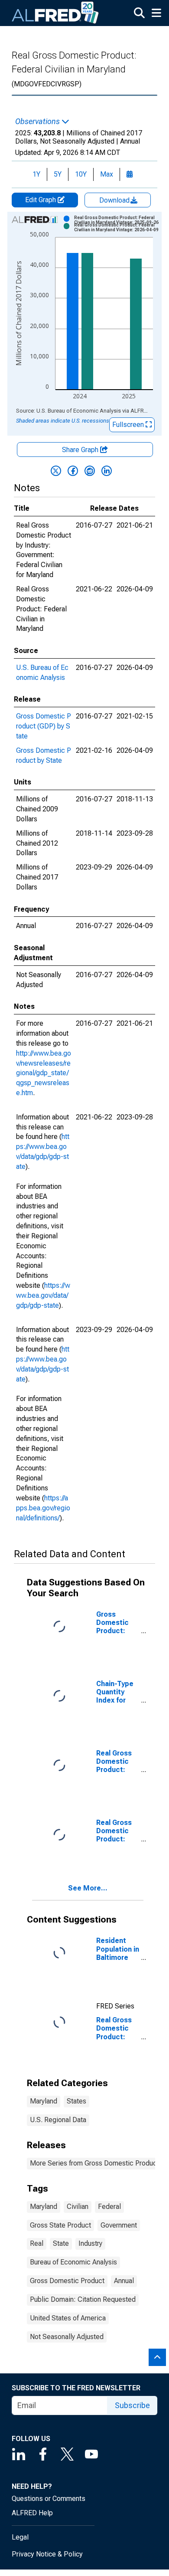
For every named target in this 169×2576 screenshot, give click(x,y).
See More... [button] (88, 1888)
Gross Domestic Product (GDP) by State (44, 726)
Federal (109, 2207)
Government (119, 2225)
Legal (20, 2537)
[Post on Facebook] (73, 471)
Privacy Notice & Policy (47, 2554)
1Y (36, 174)
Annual (124, 2281)
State (61, 2243)
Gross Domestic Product (67, 2281)
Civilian (78, 2207)
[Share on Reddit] (90, 471)
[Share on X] (56, 471)
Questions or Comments (49, 2499)
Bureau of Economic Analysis (73, 2262)
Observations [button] (38, 121)
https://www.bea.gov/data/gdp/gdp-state (43, 1295)
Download (115, 200)
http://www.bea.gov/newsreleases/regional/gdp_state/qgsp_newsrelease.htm (44, 1073)
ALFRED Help (32, 2513)
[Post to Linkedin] (107, 471)
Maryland (44, 2101)
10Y (81, 174)
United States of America (68, 2318)
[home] (55, 13)
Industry (90, 2243)
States (76, 2101)
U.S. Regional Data (58, 2120)
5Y (58, 174)
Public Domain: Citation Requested (83, 2299)
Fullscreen (129, 425)
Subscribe (132, 2405)
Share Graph (81, 450)
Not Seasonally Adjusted (67, 2337)
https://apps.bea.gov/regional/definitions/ (43, 1508)
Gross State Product (60, 2225)
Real (37, 2243)
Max (107, 174)
